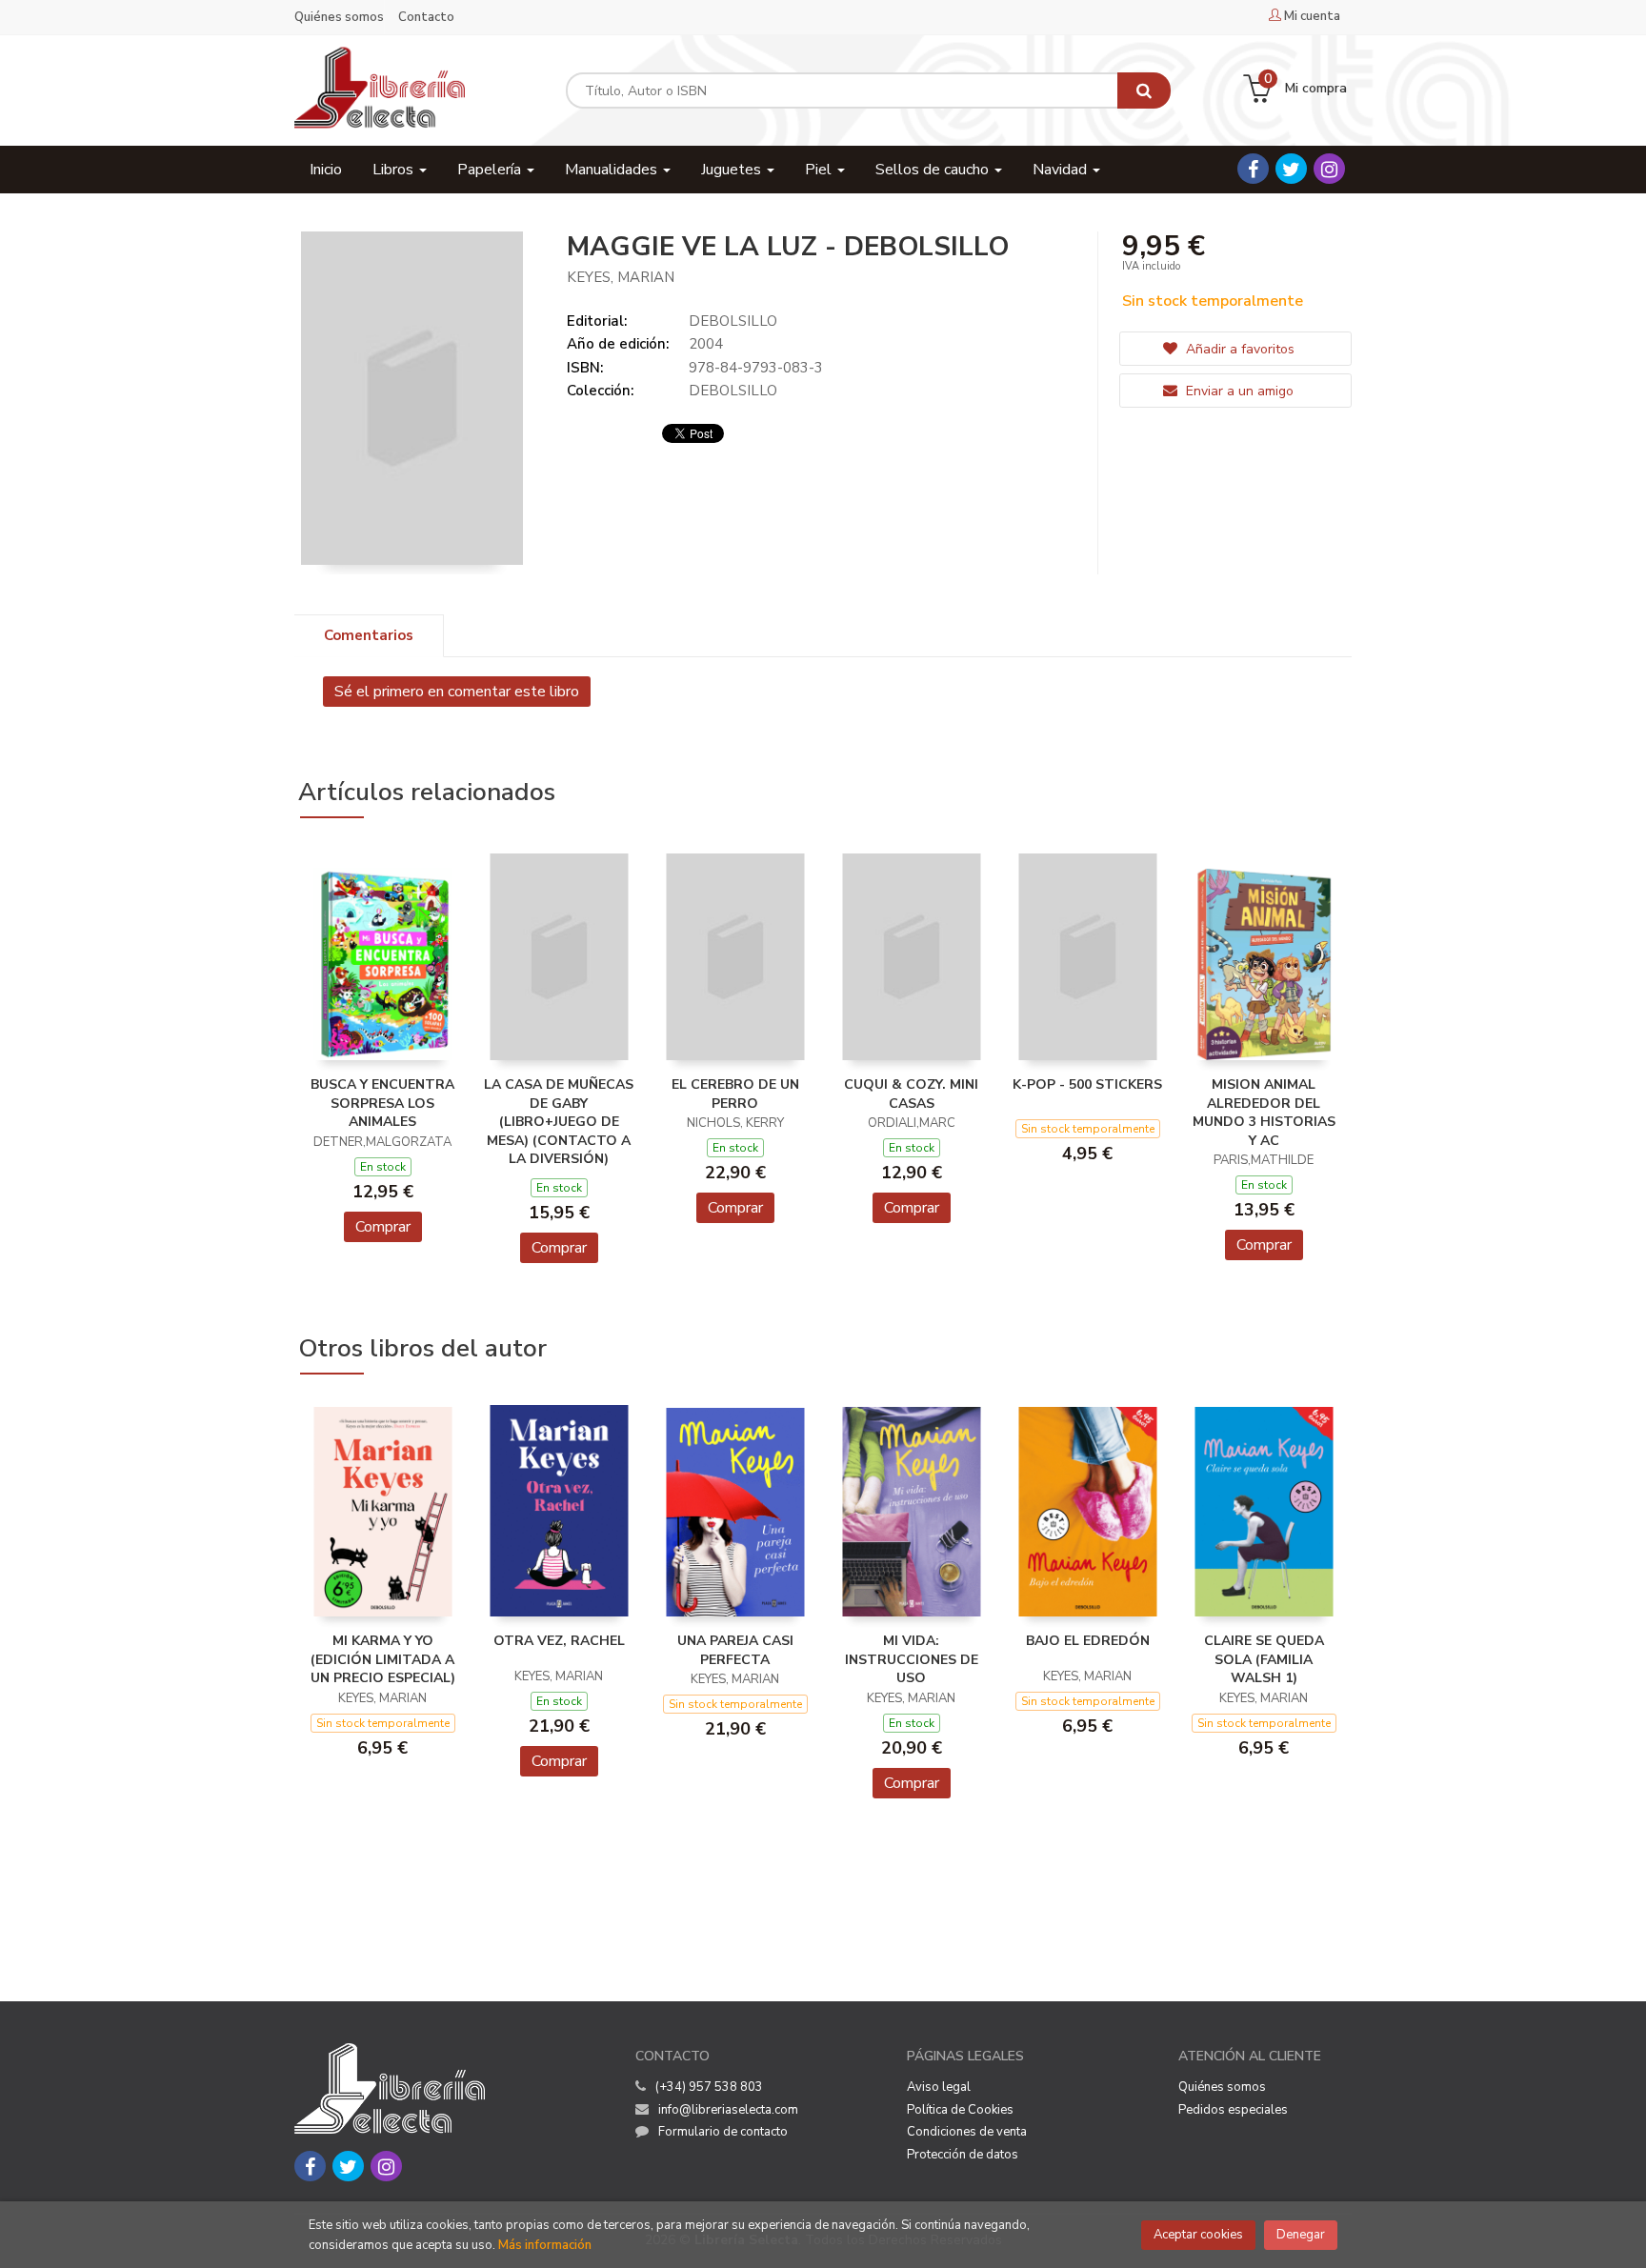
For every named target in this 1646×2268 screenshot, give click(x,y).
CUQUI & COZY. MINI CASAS (911, 1094)
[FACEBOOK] (1253, 169)
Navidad (1062, 170)
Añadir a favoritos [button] (1238, 349)
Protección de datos (963, 2155)
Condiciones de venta (967, 2132)
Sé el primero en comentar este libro (457, 692)
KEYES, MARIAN (621, 277)
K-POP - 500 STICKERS (1087, 1084)
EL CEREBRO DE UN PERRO (735, 1094)
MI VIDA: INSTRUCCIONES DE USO (912, 1659)
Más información (545, 2245)
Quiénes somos (339, 17)
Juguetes (733, 170)
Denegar (1301, 2235)
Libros (395, 170)
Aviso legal (939, 2087)
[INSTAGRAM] (1329, 169)
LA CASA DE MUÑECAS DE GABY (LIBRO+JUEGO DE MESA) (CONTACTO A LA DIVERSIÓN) (559, 1122)
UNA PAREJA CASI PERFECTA (735, 1650)
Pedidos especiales (1233, 2110)
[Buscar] (1144, 90)
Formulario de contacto (723, 2132)
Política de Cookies (960, 2110)
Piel (820, 170)
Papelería (491, 170)
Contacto (426, 17)
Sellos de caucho (934, 170)
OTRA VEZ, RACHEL (559, 1641)
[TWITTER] (1291, 169)
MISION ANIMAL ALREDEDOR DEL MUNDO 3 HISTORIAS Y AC (1264, 1113)
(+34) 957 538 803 (709, 2087)
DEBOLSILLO (733, 321)
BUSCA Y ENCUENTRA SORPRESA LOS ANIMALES (382, 1103)
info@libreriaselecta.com (728, 2110)
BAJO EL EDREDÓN (1088, 1641)
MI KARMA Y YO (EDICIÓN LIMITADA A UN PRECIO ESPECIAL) (383, 1659)
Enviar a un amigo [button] (1238, 391)
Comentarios (369, 635)
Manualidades (613, 170)
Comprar (383, 1227)
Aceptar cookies (1198, 2235)
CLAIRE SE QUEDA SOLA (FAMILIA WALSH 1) (1264, 1659)
